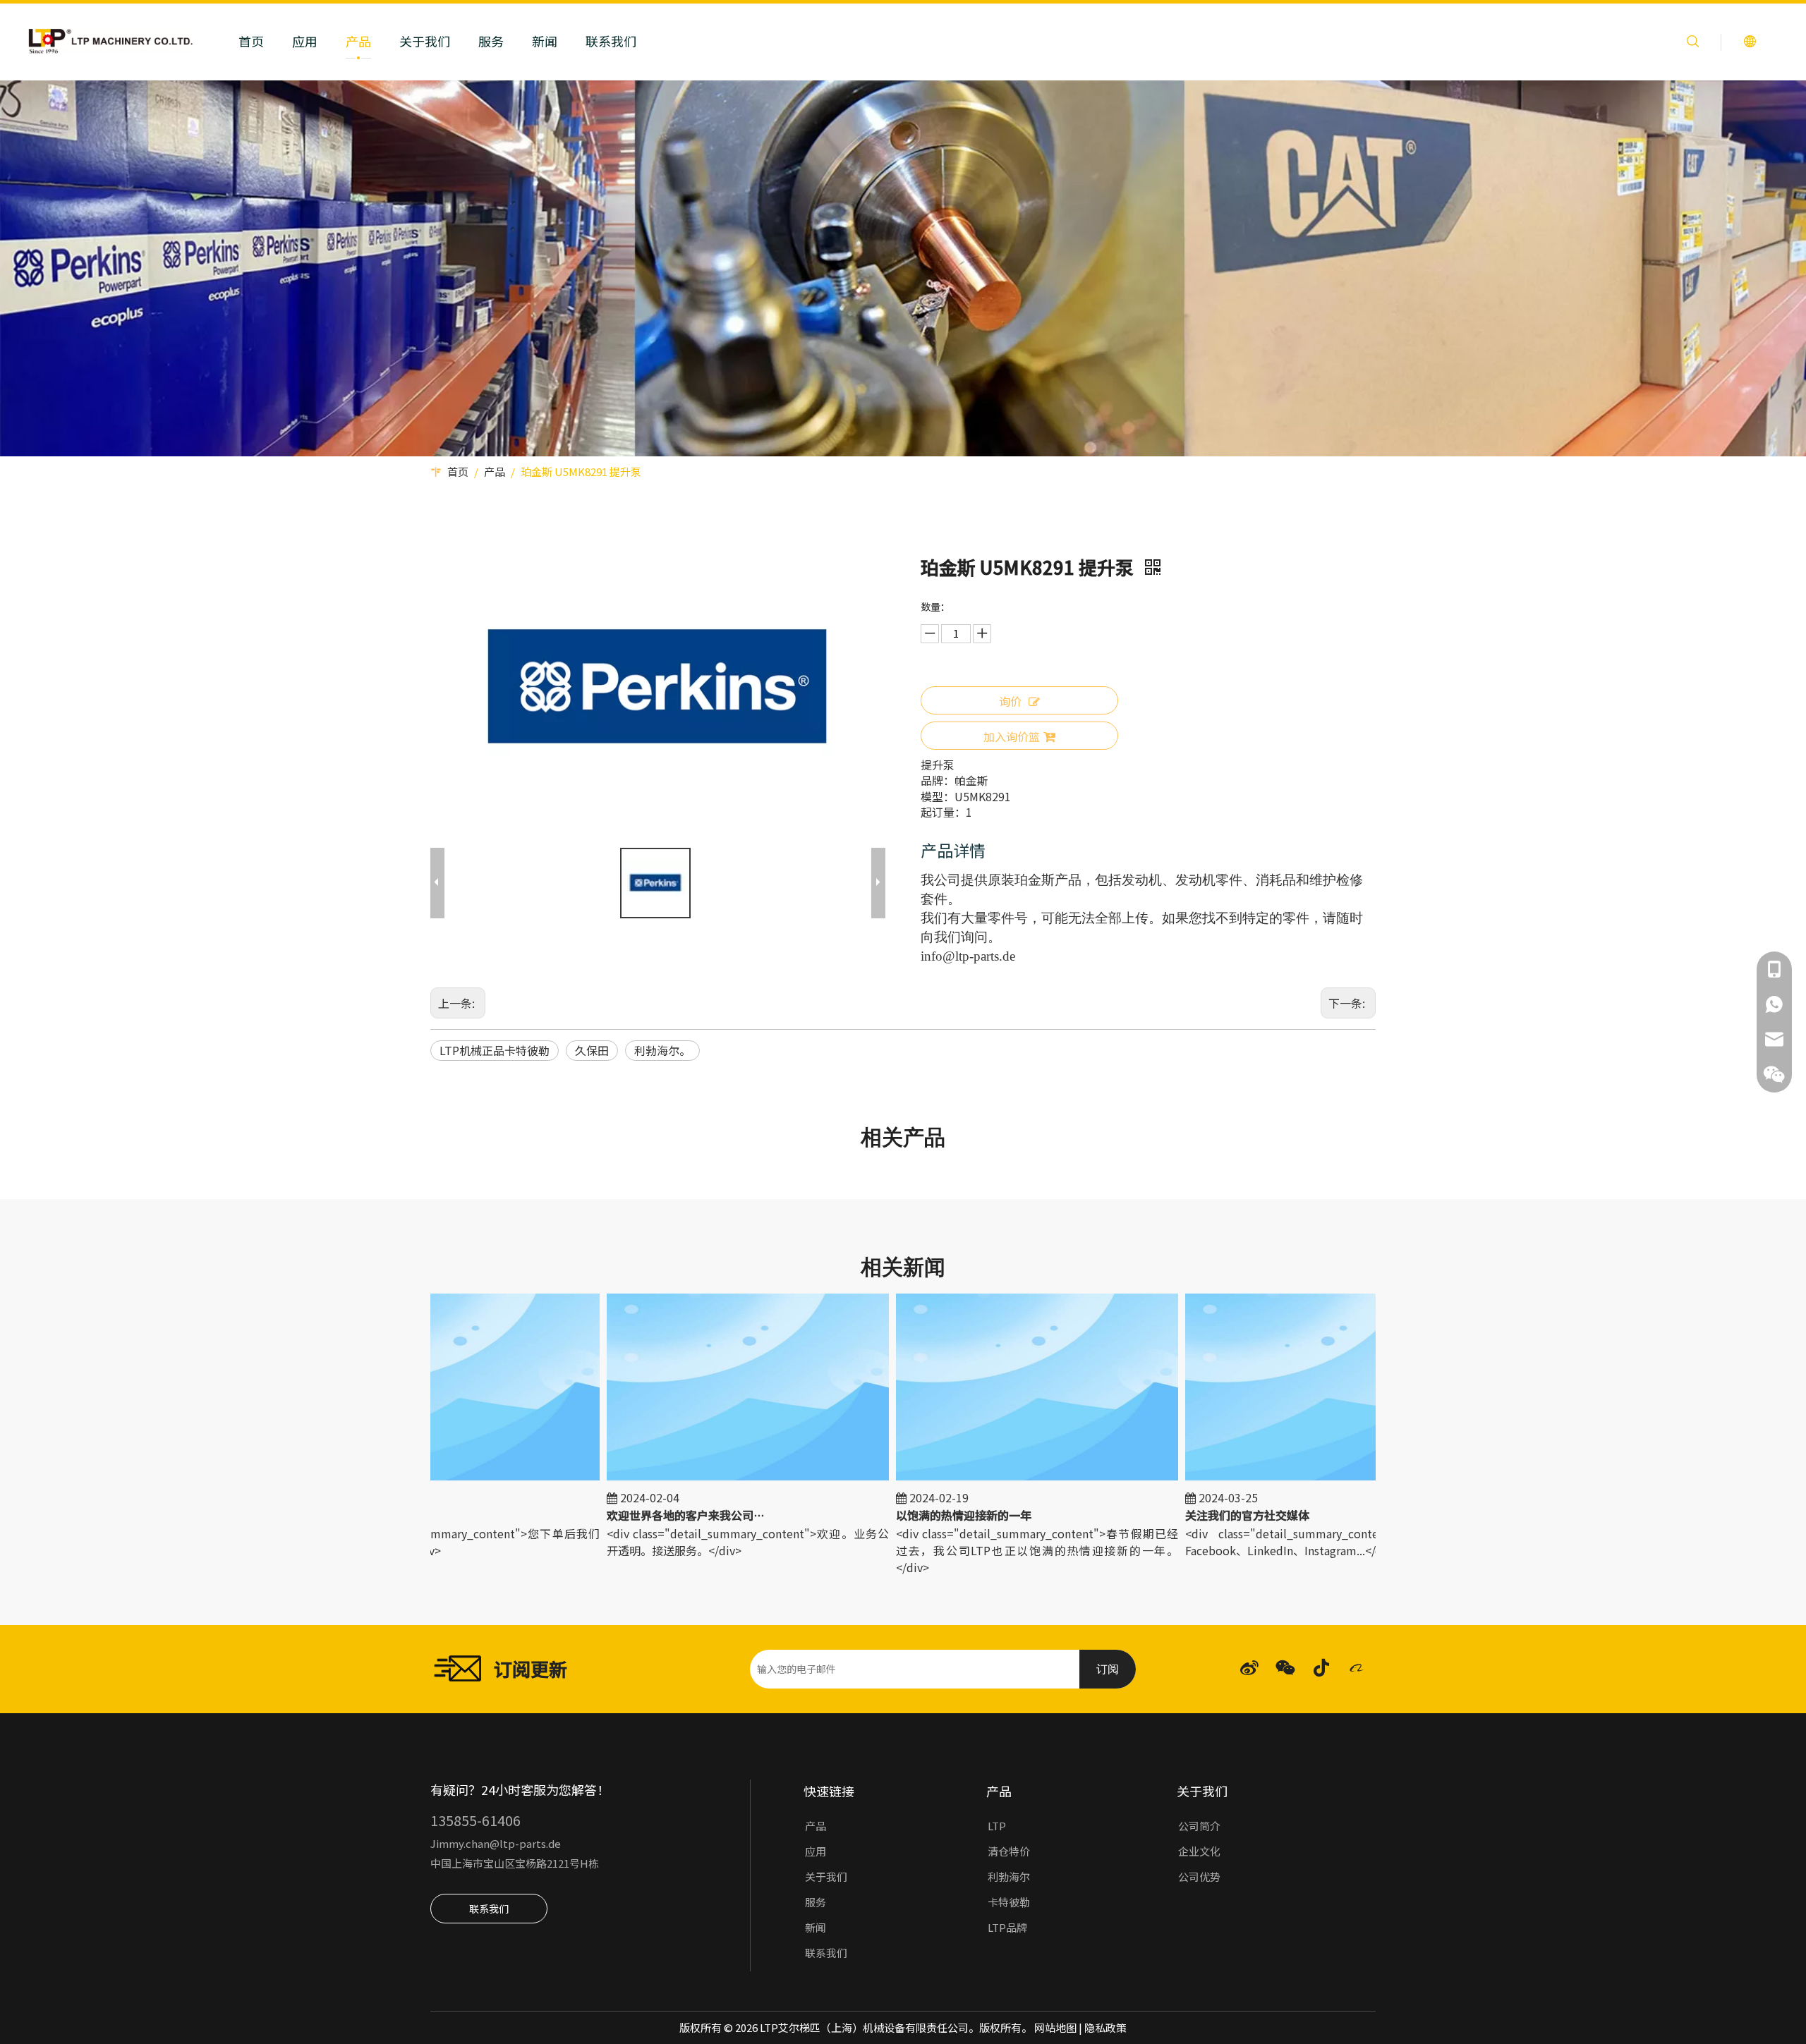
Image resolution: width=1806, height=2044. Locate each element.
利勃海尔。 (662, 1050)
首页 (251, 41)
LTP (997, 1826)
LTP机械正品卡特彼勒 (495, 1050)
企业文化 (1199, 1851)
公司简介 (1199, 1826)
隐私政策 (1105, 2027)
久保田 (592, 1050)
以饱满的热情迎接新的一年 (921, 1515)
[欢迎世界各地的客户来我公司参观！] (705, 1479)
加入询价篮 (1012, 736)
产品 (358, 41)
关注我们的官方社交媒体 (1204, 1515)
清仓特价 (1009, 1851)
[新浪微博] (1249, 1668)
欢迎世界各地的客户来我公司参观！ (643, 1515)
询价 (1010, 701)
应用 (305, 41)
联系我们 (611, 41)
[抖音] (1321, 1668)
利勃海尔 (1009, 1876)
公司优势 (1199, 1876)
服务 (491, 41)
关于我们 (425, 41)
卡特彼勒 (1009, 1902)
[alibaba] (1357, 1668)
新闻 (545, 41)
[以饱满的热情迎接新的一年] (994, 1479)
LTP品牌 (1007, 1927)
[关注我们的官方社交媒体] (1283, 1479)
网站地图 (1055, 2027)
